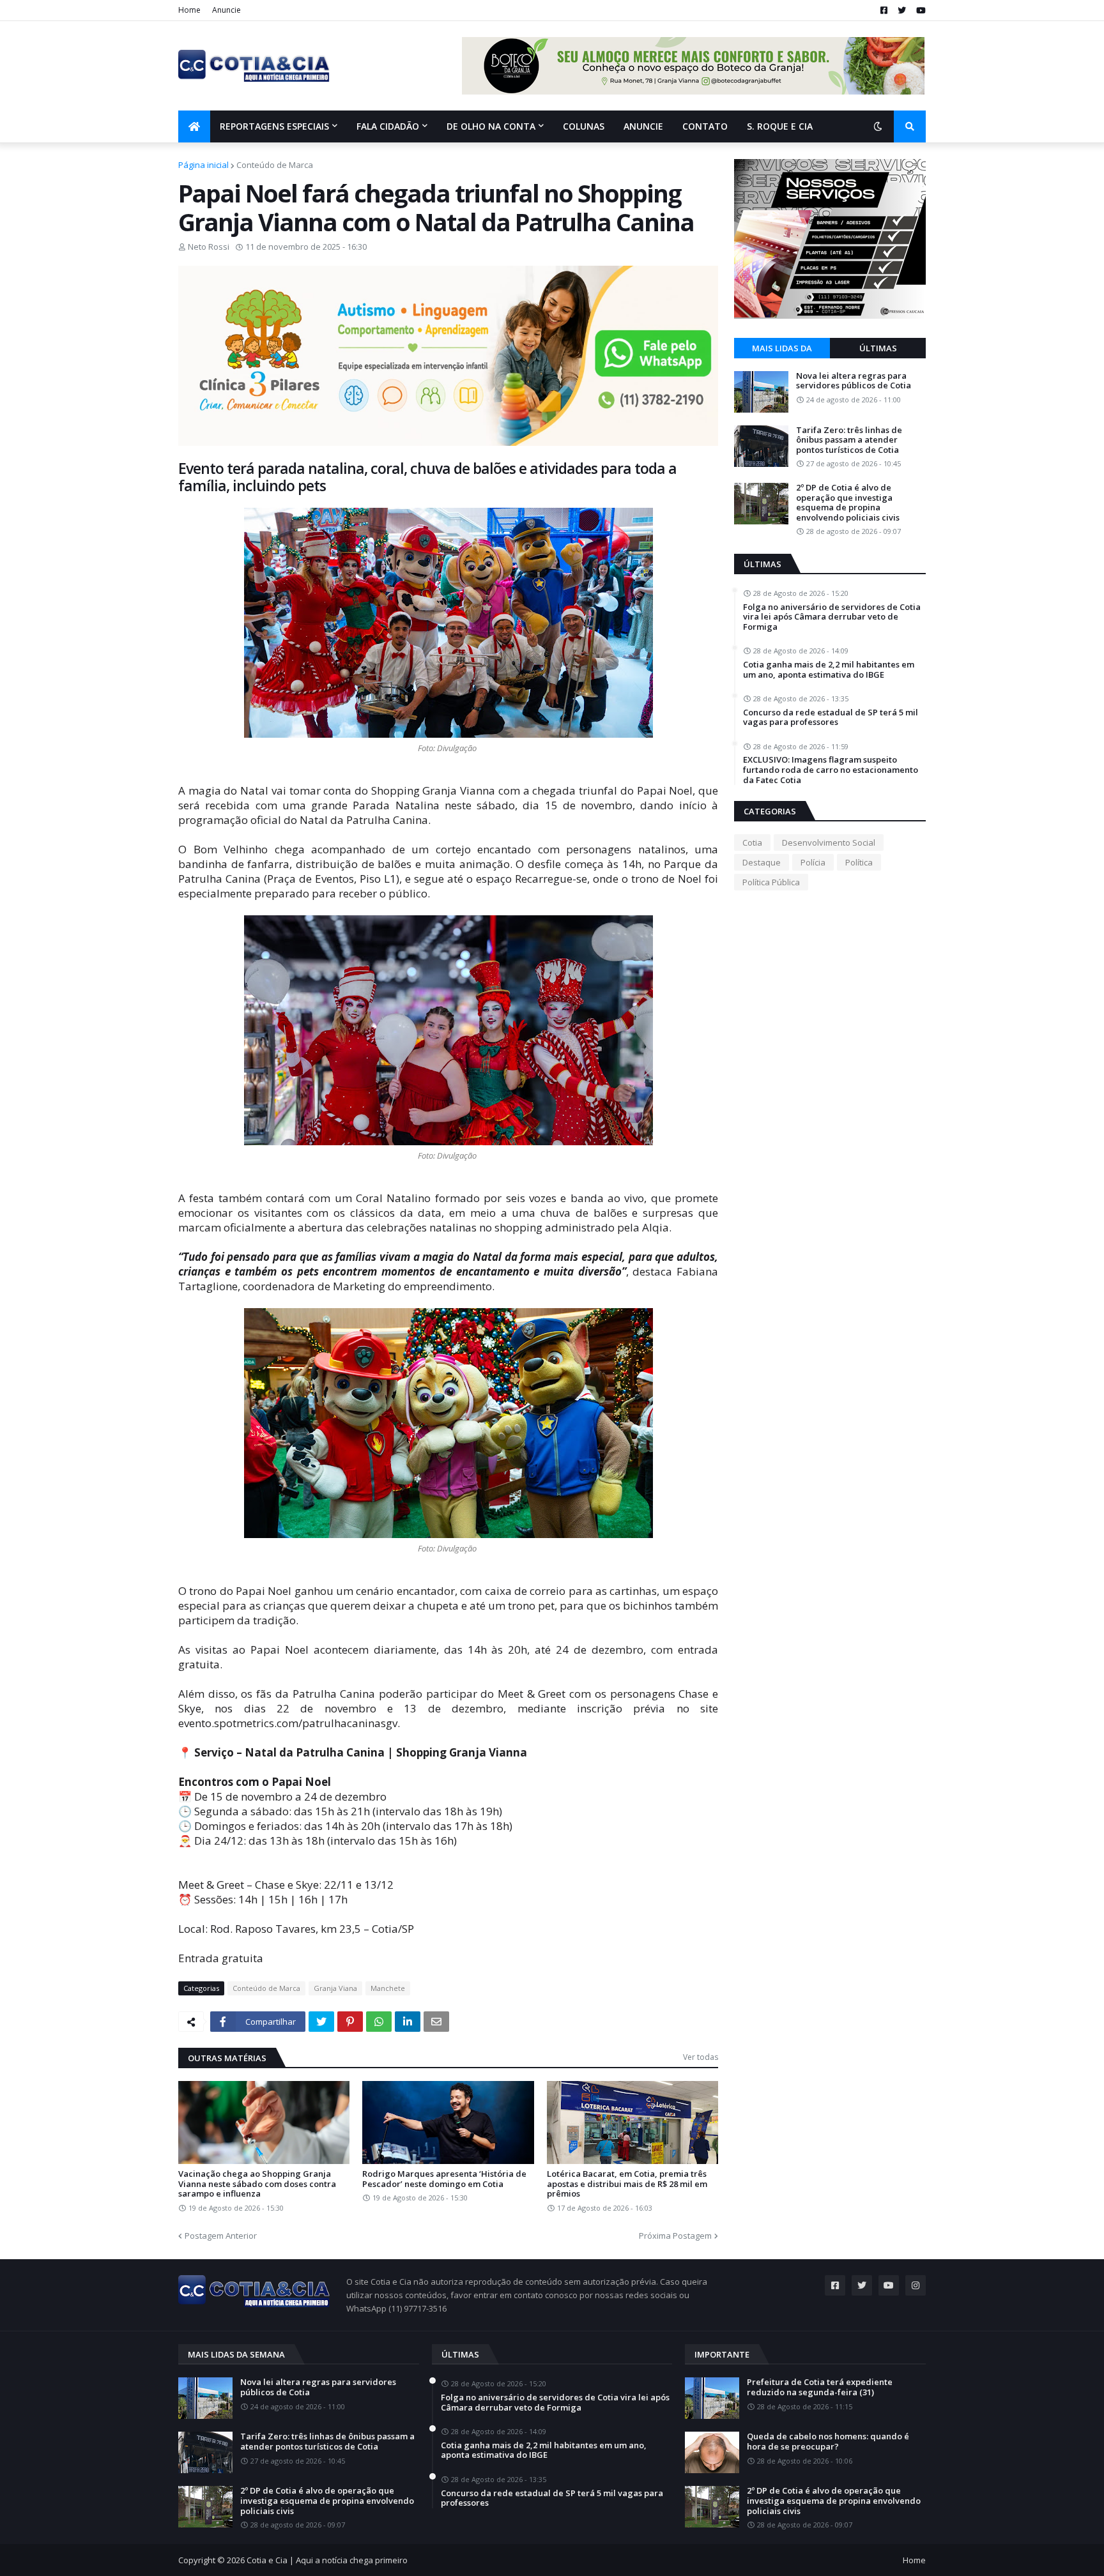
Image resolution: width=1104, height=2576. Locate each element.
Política (859, 862)
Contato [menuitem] (705, 126)
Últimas (878, 348)
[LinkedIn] (408, 2022)
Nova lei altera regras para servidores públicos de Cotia (854, 381)
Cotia (752, 842)
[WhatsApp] (379, 2022)
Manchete (388, 1988)
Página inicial (203, 165)
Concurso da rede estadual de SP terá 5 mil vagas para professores (831, 718)
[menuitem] (194, 126)
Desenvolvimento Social (829, 842)
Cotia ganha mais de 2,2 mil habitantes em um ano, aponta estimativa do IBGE (829, 670)
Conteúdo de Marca (275, 165)
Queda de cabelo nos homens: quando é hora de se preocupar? (828, 2442)
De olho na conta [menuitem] (491, 126)
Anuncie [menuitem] (643, 126)
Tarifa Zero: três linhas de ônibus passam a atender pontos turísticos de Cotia (849, 440)
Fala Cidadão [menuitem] (388, 126)
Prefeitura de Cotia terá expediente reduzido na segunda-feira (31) (820, 2387)
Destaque (762, 862)
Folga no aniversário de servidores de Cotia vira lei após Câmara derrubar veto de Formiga (832, 617)
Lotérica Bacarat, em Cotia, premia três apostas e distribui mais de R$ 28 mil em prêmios (627, 2184)
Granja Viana (335, 1988)
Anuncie (226, 10)
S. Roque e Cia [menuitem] (780, 126)
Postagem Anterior (221, 2236)
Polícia (813, 862)
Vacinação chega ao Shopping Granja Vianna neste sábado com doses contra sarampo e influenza (257, 2184)
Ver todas (701, 2057)
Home (189, 10)
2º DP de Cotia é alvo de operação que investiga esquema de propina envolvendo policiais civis (848, 503)
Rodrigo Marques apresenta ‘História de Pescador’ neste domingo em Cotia (444, 2179)
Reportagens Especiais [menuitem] (274, 126)
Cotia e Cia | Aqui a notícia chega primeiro (327, 2560)
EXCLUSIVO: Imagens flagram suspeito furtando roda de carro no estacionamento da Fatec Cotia (831, 770)
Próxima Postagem (675, 2236)
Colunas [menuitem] (584, 126)
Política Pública (771, 882)
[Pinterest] (350, 2022)
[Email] (436, 2022)
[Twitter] (321, 2022)
